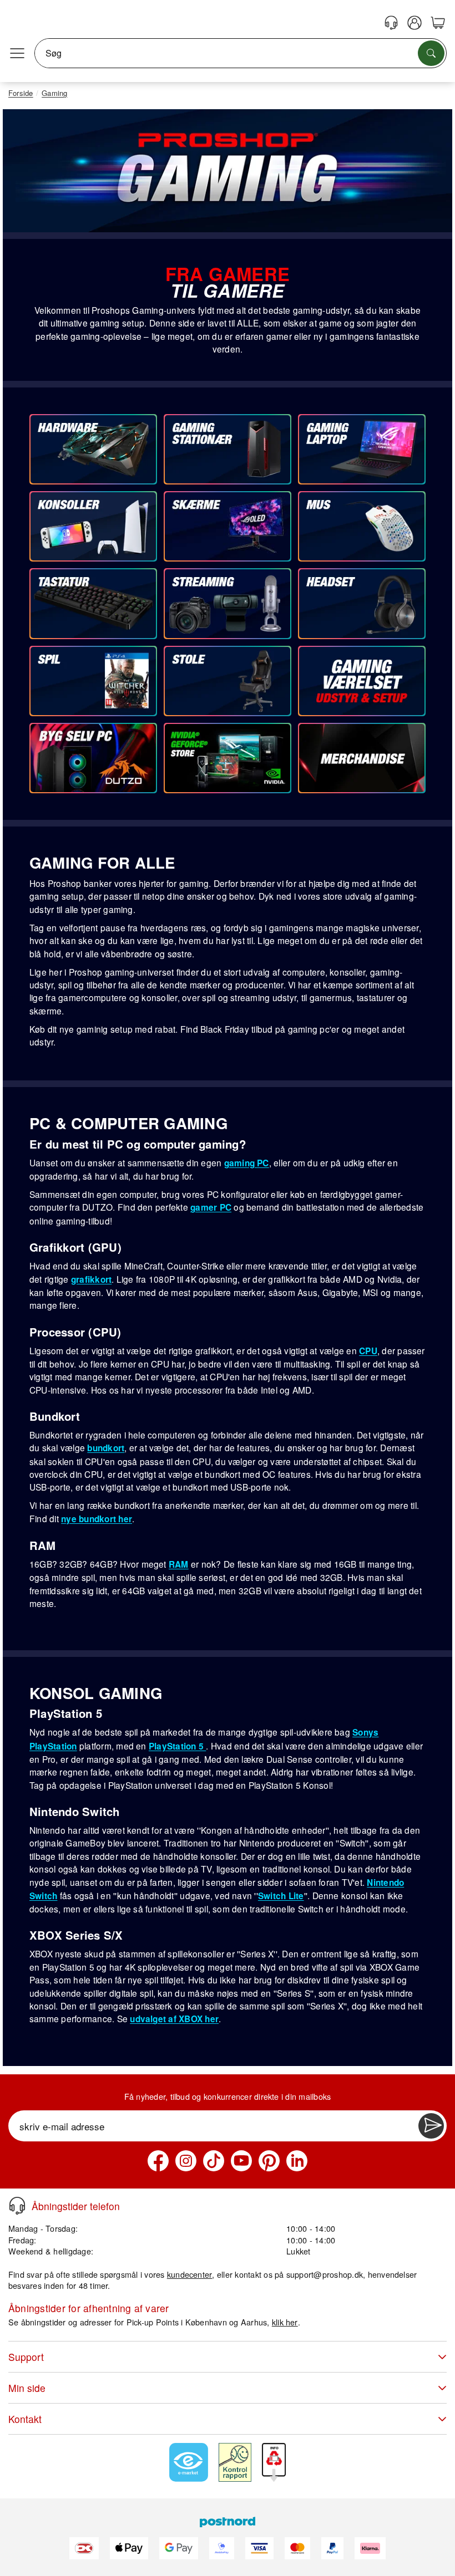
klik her (285, 2322)
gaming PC (247, 1163)
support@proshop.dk (325, 2274)
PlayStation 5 (177, 1746)
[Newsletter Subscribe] (431, 2126)
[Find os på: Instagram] (186, 2161)
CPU (368, 1351)
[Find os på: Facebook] (158, 2161)
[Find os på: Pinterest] (269, 2161)
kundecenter (190, 2274)
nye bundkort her (97, 1519)
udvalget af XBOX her (174, 2019)
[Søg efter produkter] (431, 53)
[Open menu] (17, 53)
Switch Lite (281, 1896)
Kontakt (25, 2419)
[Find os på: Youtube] (241, 2161)
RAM (179, 1564)
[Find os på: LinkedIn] (297, 2161)
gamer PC (211, 1207)
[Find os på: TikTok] (214, 2161)
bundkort (106, 1448)
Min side (27, 2388)
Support (26, 2357)
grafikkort (91, 1279)
